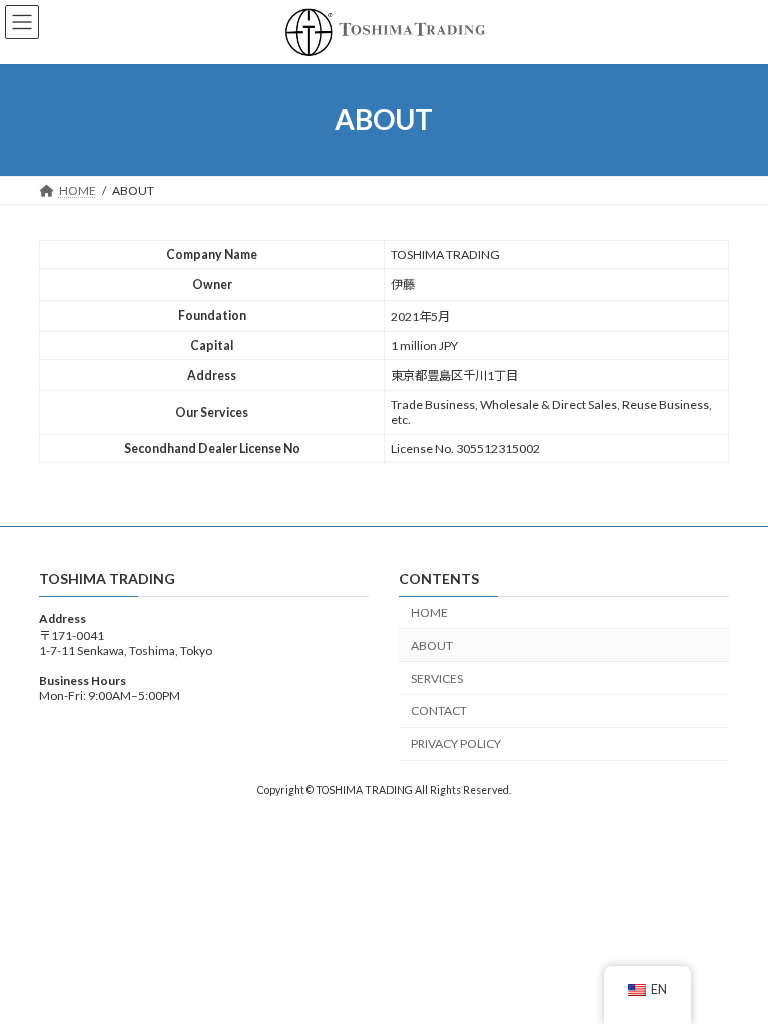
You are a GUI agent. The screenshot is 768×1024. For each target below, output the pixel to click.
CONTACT (439, 710)
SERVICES (437, 677)
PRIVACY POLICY (456, 743)
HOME (429, 612)
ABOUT (432, 645)
